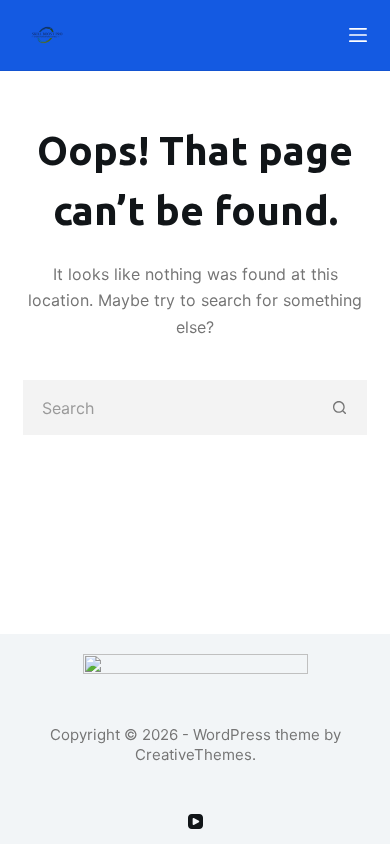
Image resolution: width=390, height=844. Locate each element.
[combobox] (168, 407)
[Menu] (358, 35)
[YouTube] (195, 821)
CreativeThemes (193, 754)
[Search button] (339, 407)
